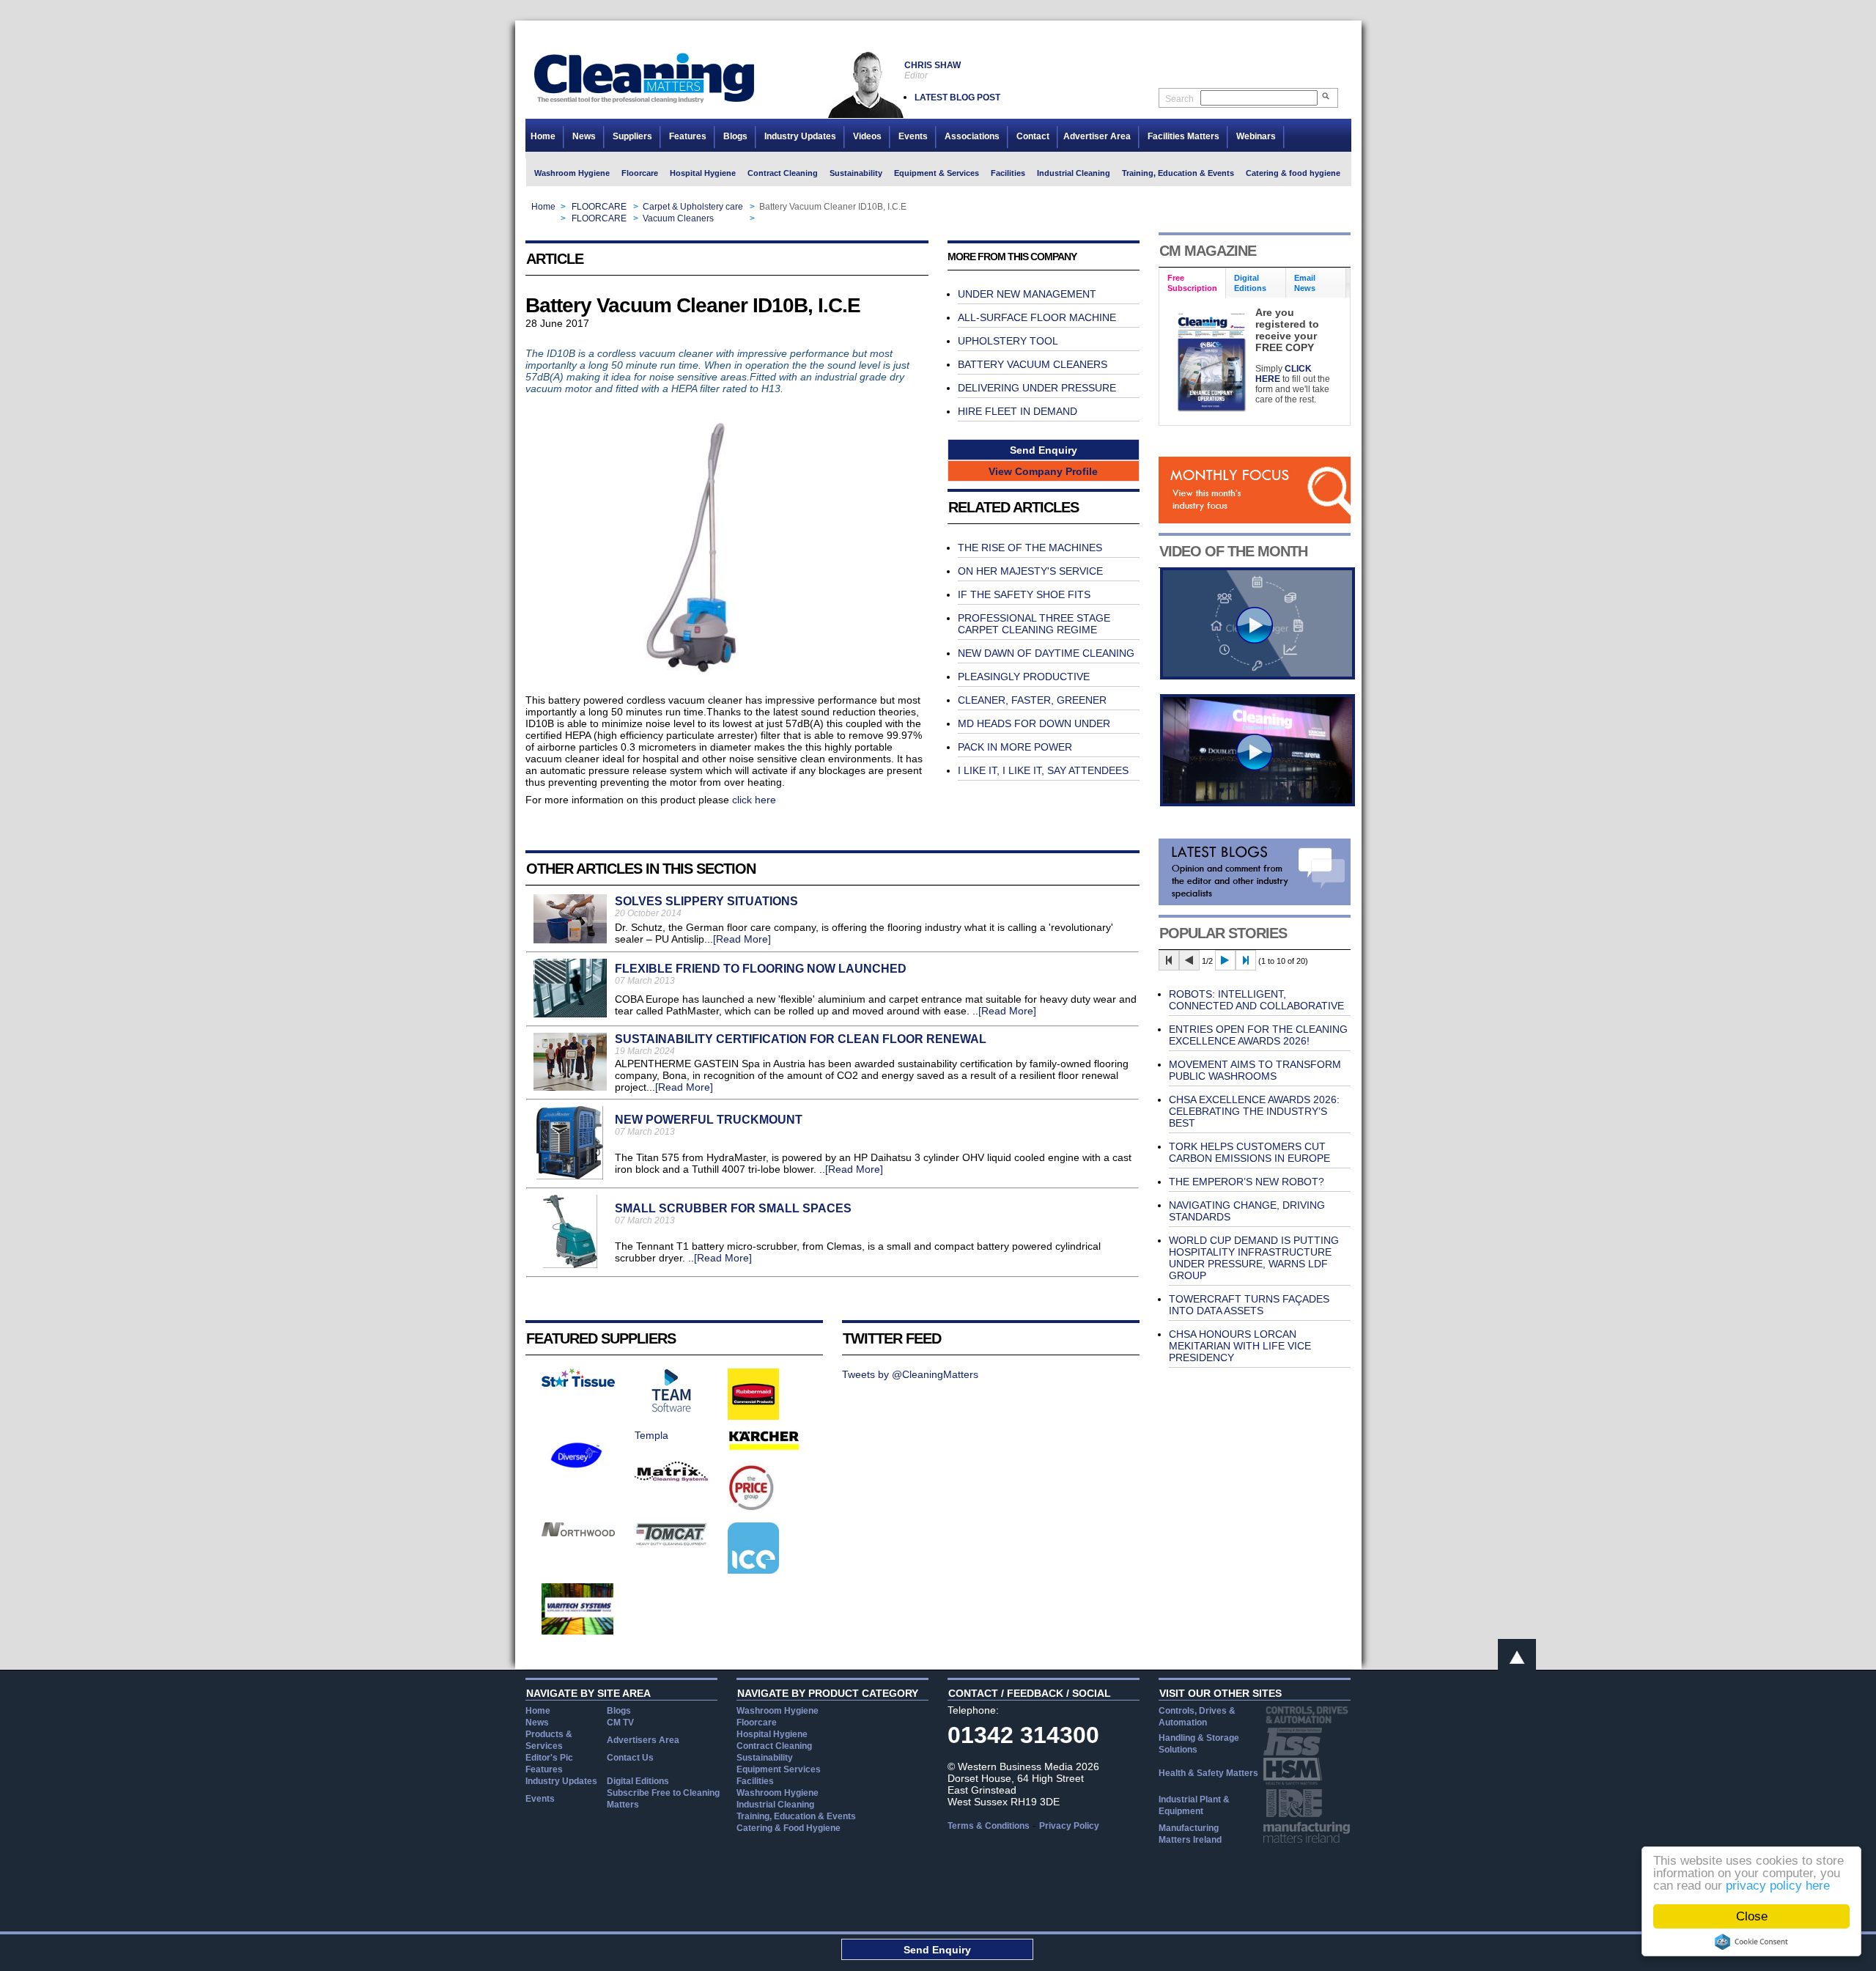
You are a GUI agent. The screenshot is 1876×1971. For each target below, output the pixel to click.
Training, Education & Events (1178, 173)
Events (913, 136)
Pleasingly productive (1024, 677)
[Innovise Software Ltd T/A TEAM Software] (671, 1409)
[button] (1044, 450)
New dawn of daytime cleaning (1046, 653)
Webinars (1256, 136)
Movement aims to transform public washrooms (1255, 1070)
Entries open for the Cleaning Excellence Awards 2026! (1258, 1035)
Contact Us (630, 1758)
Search (1179, 99)
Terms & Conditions (989, 1826)
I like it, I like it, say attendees (1043, 770)
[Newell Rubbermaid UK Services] (753, 1416)
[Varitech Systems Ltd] (578, 1631)
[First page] (1169, 960)
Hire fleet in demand (1018, 411)
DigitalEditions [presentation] (1250, 283)
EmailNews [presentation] (1305, 283)
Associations (972, 136)
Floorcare (640, 173)
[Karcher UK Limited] (764, 1448)
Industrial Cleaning (1074, 173)
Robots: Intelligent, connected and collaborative (1256, 1000)
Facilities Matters (1183, 136)
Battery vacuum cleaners (1033, 364)
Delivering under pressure (1037, 388)
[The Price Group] (752, 1509)
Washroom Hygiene (572, 173)
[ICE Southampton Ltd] (753, 1570)
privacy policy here (1778, 1886)
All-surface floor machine (1037, 317)
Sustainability (856, 173)
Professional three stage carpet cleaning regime (1034, 624)
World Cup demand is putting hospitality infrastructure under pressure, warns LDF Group (1254, 1258)
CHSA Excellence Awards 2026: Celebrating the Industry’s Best (1254, 1111)
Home (543, 136)
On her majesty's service (1030, 571)
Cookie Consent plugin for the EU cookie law (1751, 1942)
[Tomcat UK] (671, 1542)
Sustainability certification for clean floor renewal (801, 1039)
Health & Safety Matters (1208, 1773)
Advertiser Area (1097, 136)
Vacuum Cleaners (678, 218)
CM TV (620, 1723)
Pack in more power (1015, 747)
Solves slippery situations (706, 901)
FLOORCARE (599, 207)
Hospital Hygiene (703, 173)
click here (754, 800)
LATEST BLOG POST (957, 97)
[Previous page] (1189, 960)
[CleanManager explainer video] (1258, 676)
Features (688, 136)
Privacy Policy (1069, 1826)
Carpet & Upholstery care (693, 207)
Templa (651, 1435)
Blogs (735, 136)
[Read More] (742, 939)
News (584, 136)
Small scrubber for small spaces (733, 1208)
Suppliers (632, 136)
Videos (867, 136)
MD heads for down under (1034, 723)
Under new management (1027, 294)
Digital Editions (638, 1781)
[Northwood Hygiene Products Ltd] (578, 1533)
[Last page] (1246, 960)
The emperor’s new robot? (1247, 1182)
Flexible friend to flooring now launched (761, 969)
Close (1752, 1916)
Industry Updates (800, 136)
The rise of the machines (1030, 548)
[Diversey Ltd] (577, 1477)
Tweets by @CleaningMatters (910, 1374)
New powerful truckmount (709, 1120)
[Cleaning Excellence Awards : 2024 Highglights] (1258, 803)
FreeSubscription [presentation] (1192, 283)
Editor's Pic (549, 1758)
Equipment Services (779, 1769)
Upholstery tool (1008, 341)
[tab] (1193, 283)
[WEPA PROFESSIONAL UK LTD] (578, 1383)
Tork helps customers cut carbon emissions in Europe (1249, 1152)
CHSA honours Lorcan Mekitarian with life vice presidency (1240, 1346)
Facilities (1008, 173)
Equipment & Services (937, 173)
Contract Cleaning (783, 173)
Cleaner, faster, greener (1032, 700)
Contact (1033, 136)
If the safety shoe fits (1024, 594)
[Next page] (1225, 960)
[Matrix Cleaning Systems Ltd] (671, 1478)
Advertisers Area (643, 1740)
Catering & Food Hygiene (789, 1828)
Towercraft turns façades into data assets (1249, 1305)
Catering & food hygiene (1293, 173)
